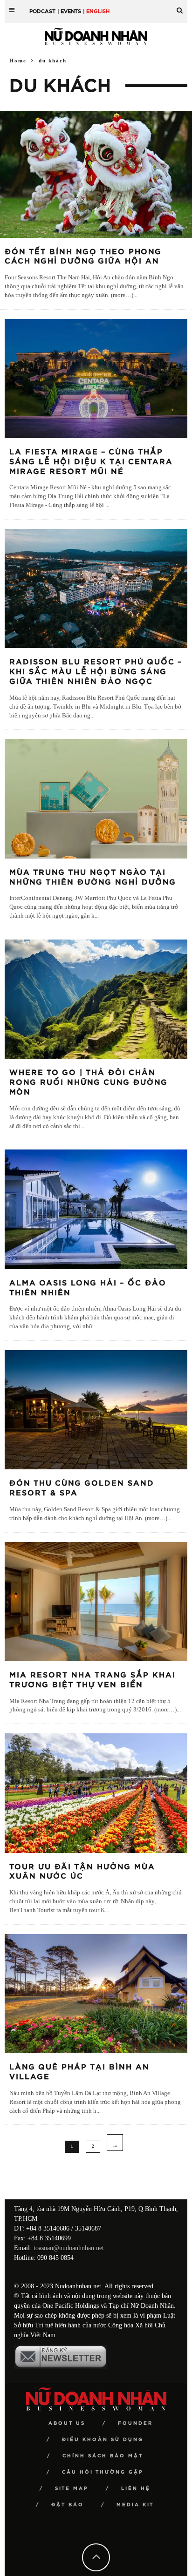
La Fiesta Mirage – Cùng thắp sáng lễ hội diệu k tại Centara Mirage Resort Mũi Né (91, 462)
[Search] (180, 7)
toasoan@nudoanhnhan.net (69, 2248)
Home (18, 61)
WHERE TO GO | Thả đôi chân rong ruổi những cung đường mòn (89, 1082)
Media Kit (135, 2505)
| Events (69, 11)
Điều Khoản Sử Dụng (103, 2440)
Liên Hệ (136, 2488)
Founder (135, 2423)
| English (96, 11)
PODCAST (42, 11)
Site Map (72, 2488)
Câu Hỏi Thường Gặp (103, 2472)
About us (67, 2423)
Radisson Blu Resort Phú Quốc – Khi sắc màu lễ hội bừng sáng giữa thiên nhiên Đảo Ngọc (96, 672)
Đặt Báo (68, 2505)
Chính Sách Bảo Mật (103, 2456)
